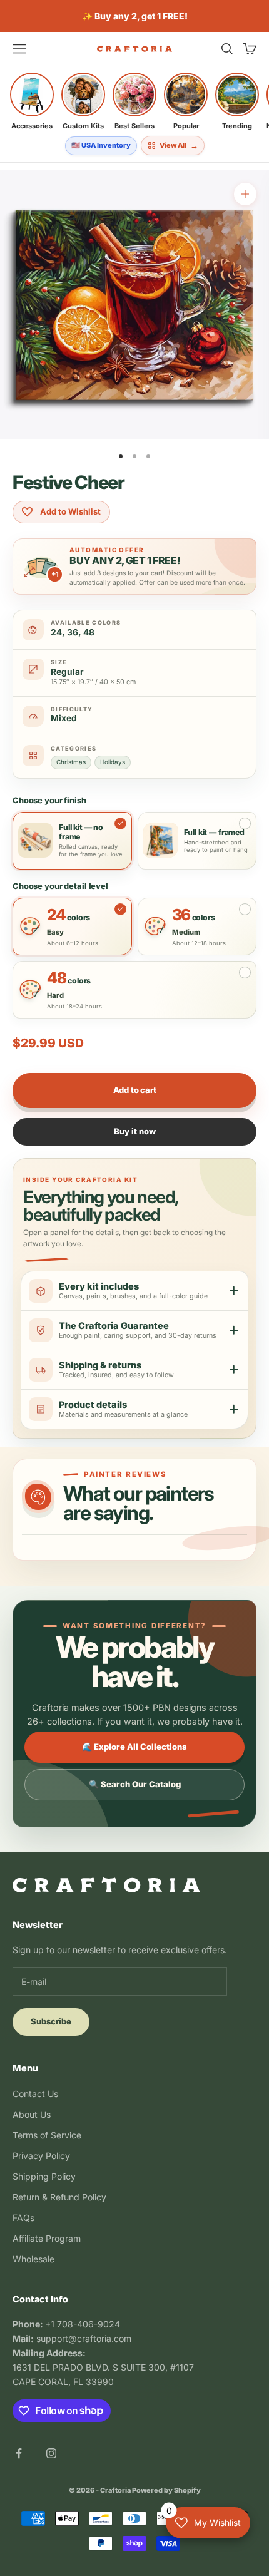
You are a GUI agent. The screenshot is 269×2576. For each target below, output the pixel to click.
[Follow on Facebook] (19, 2453)
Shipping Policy (44, 2176)
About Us (32, 2114)
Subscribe (51, 2021)
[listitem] (32, 101)
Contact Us (35, 2094)
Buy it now (135, 1131)
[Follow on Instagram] (51, 2453)
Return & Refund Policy (59, 2197)
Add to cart (135, 1090)
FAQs (23, 2218)
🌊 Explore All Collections (134, 1747)
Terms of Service (47, 2135)
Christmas (71, 762)
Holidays (113, 762)
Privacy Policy (41, 2156)
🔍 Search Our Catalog (135, 1784)
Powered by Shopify (166, 2490)
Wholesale (33, 2259)
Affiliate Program (47, 2238)
